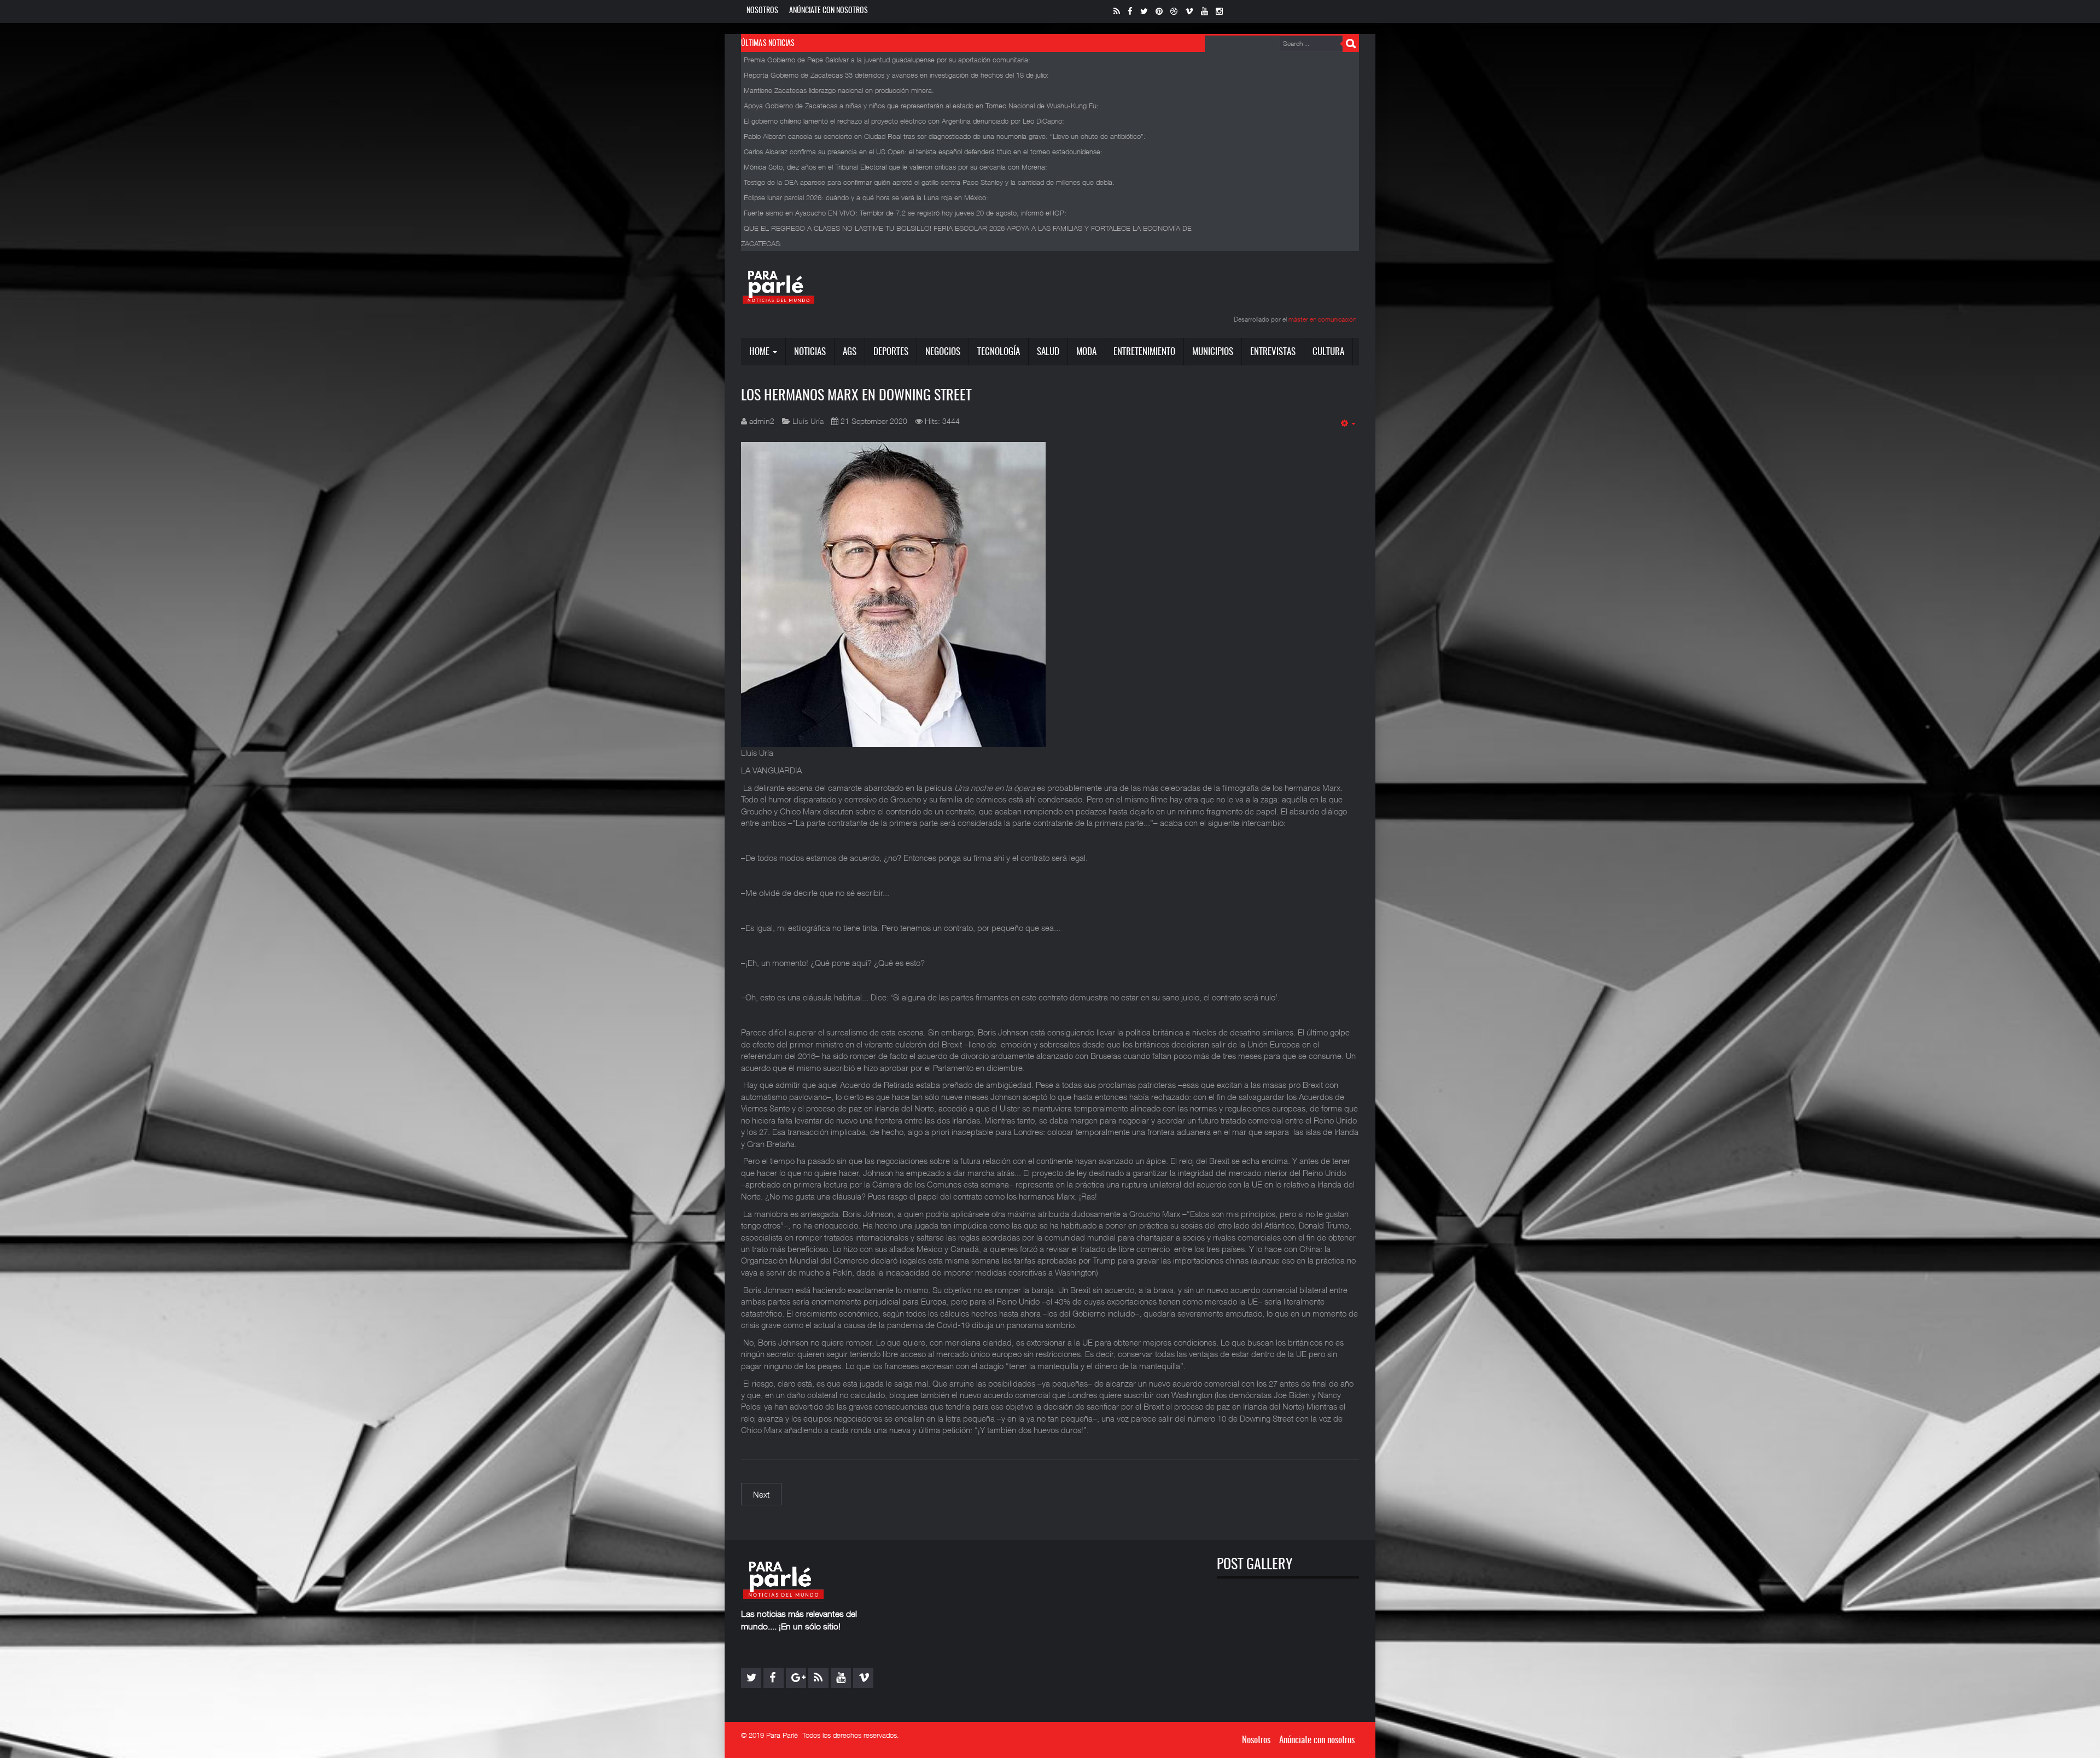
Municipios (1213, 352)
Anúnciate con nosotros (829, 11)
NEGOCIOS (943, 352)
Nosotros (762, 11)
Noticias (810, 352)
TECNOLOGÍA (999, 352)
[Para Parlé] (779, 287)
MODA (1086, 352)
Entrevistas (1273, 352)
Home (760, 352)
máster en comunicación (1322, 319)
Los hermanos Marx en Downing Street (856, 396)
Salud (1048, 352)
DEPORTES (891, 352)
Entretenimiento (1144, 352)
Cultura (1328, 352)
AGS (850, 352)
